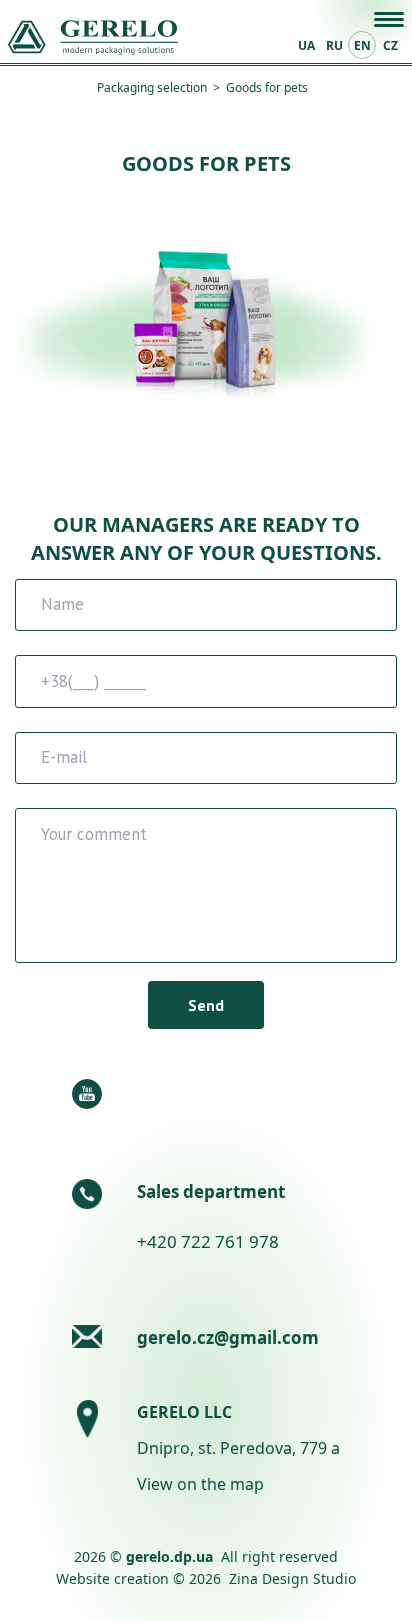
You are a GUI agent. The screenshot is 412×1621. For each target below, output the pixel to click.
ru (334, 45)
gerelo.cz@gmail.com (228, 1337)
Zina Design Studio (292, 1578)
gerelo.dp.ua (169, 1556)
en (362, 45)
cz (390, 45)
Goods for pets (267, 87)
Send (206, 1005)
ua (306, 45)
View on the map (200, 1484)
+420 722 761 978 (208, 1241)
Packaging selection (152, 87)
